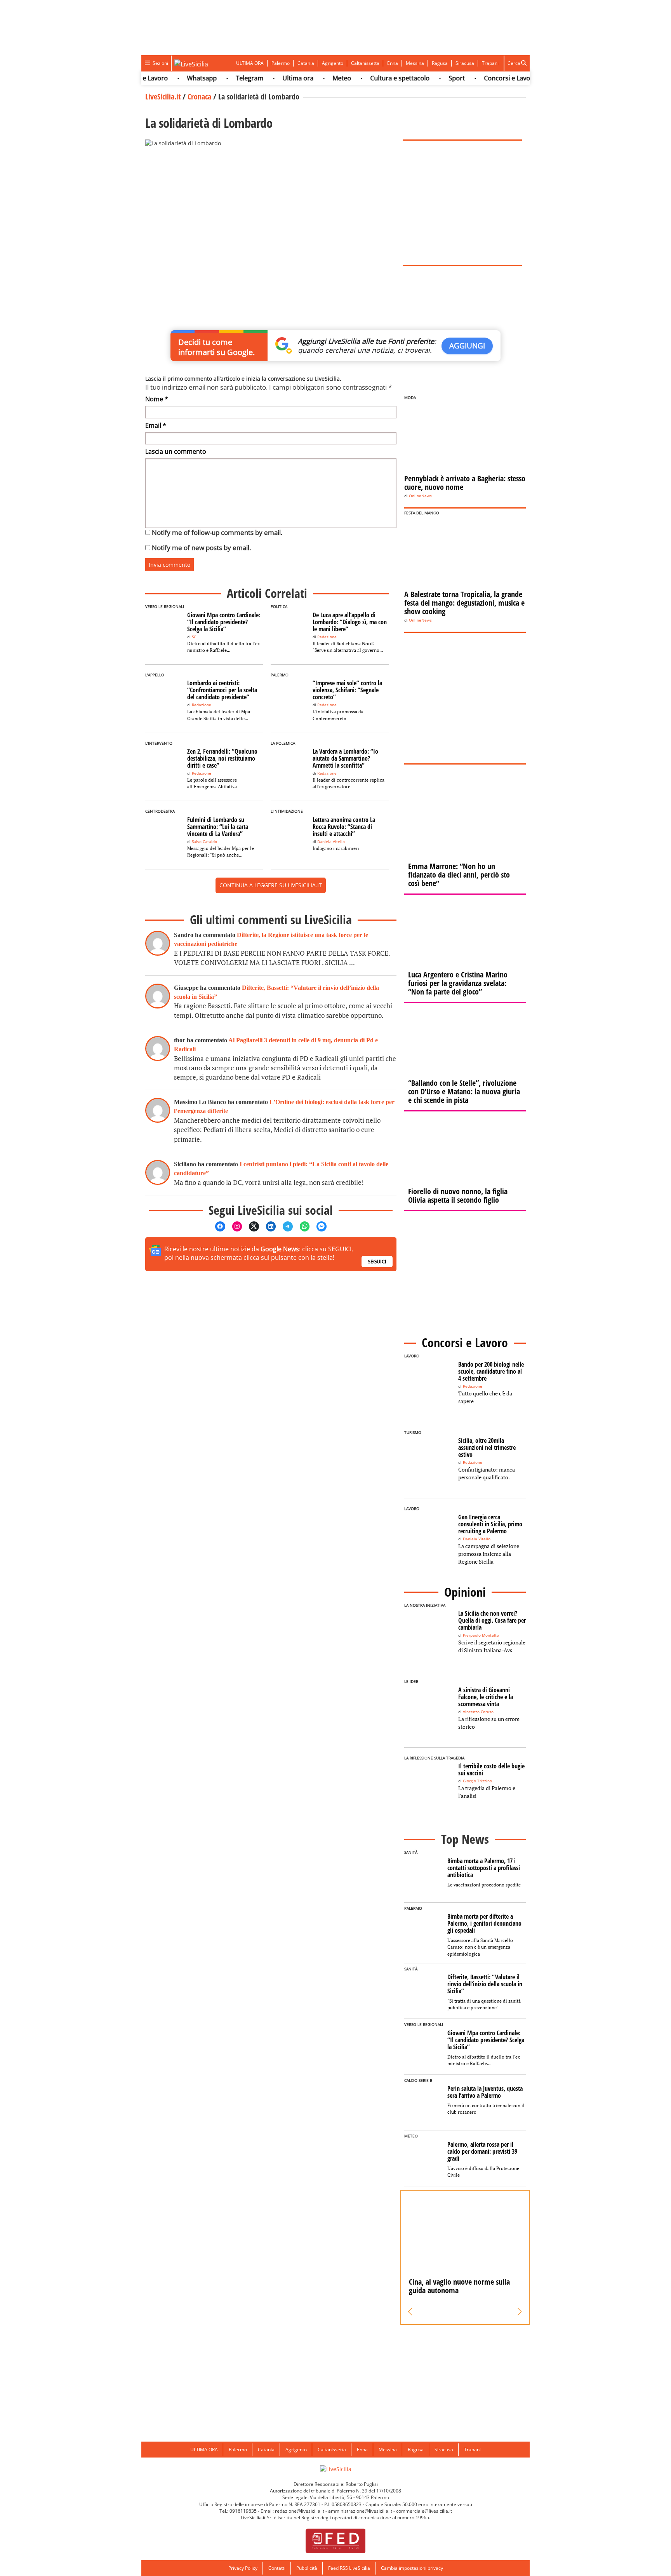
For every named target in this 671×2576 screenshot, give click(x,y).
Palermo (281, 63)
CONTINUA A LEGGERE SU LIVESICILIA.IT (271, 885)
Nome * (157, 399)
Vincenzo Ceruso (478, 1712)
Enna (393, 63)
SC (194, 637)
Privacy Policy (243, 2568)
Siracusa (465, 63)
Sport (431, 78)
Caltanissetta (365, 63)
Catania (306, 63)
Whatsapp (176, 78)
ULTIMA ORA (250, 63)
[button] (410, 2312)
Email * (156, 425)
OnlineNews (420, 496)
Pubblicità (307, 2568)
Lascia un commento (176, 451)
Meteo (316, 78)
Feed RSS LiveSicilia (349, 2568)
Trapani (490, 63)
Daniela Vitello (331, 842)
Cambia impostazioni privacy (412, 2568)
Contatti (277, 2568)
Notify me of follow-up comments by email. (217, 532)
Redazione (327, 637)
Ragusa (440, 63)
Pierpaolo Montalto (481, 1635)
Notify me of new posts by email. (201, 548)
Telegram (223, 78)
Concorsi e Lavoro (484, 78)
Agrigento (333, 63)
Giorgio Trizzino (477, 1781)
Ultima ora (272, 78)
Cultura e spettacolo (374, 78)
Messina (415, 63)
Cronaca (199, 97)
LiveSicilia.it (163, 97)
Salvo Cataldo (204, 842)
